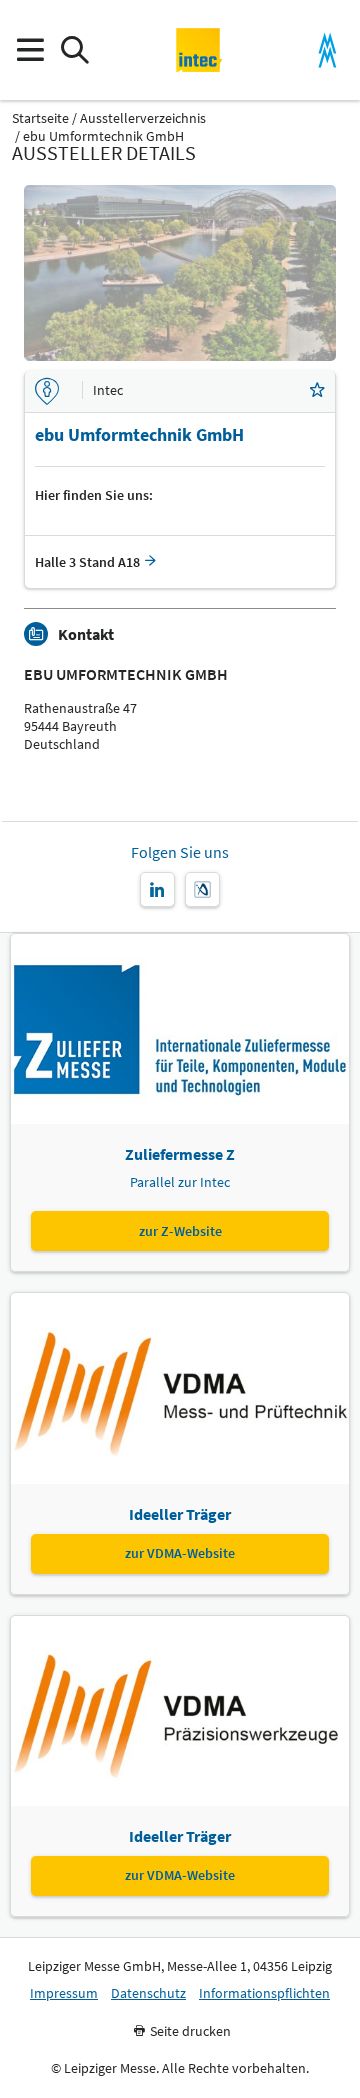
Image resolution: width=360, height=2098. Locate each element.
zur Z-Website (180, 1231)
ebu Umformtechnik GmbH (103, 136)
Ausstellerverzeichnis (143, 118)
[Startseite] (199, 50)
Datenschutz (148, 1993)
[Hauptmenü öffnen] (29, 50)
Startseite (40, 118)
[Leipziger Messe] (327, 50)
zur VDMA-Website (180, 1553)
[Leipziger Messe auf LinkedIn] (157, 889)
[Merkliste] (317, 391)
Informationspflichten (264, 1993)
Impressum (64, 1993)
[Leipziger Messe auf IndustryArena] (202, 889)
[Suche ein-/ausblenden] (74, 50)
